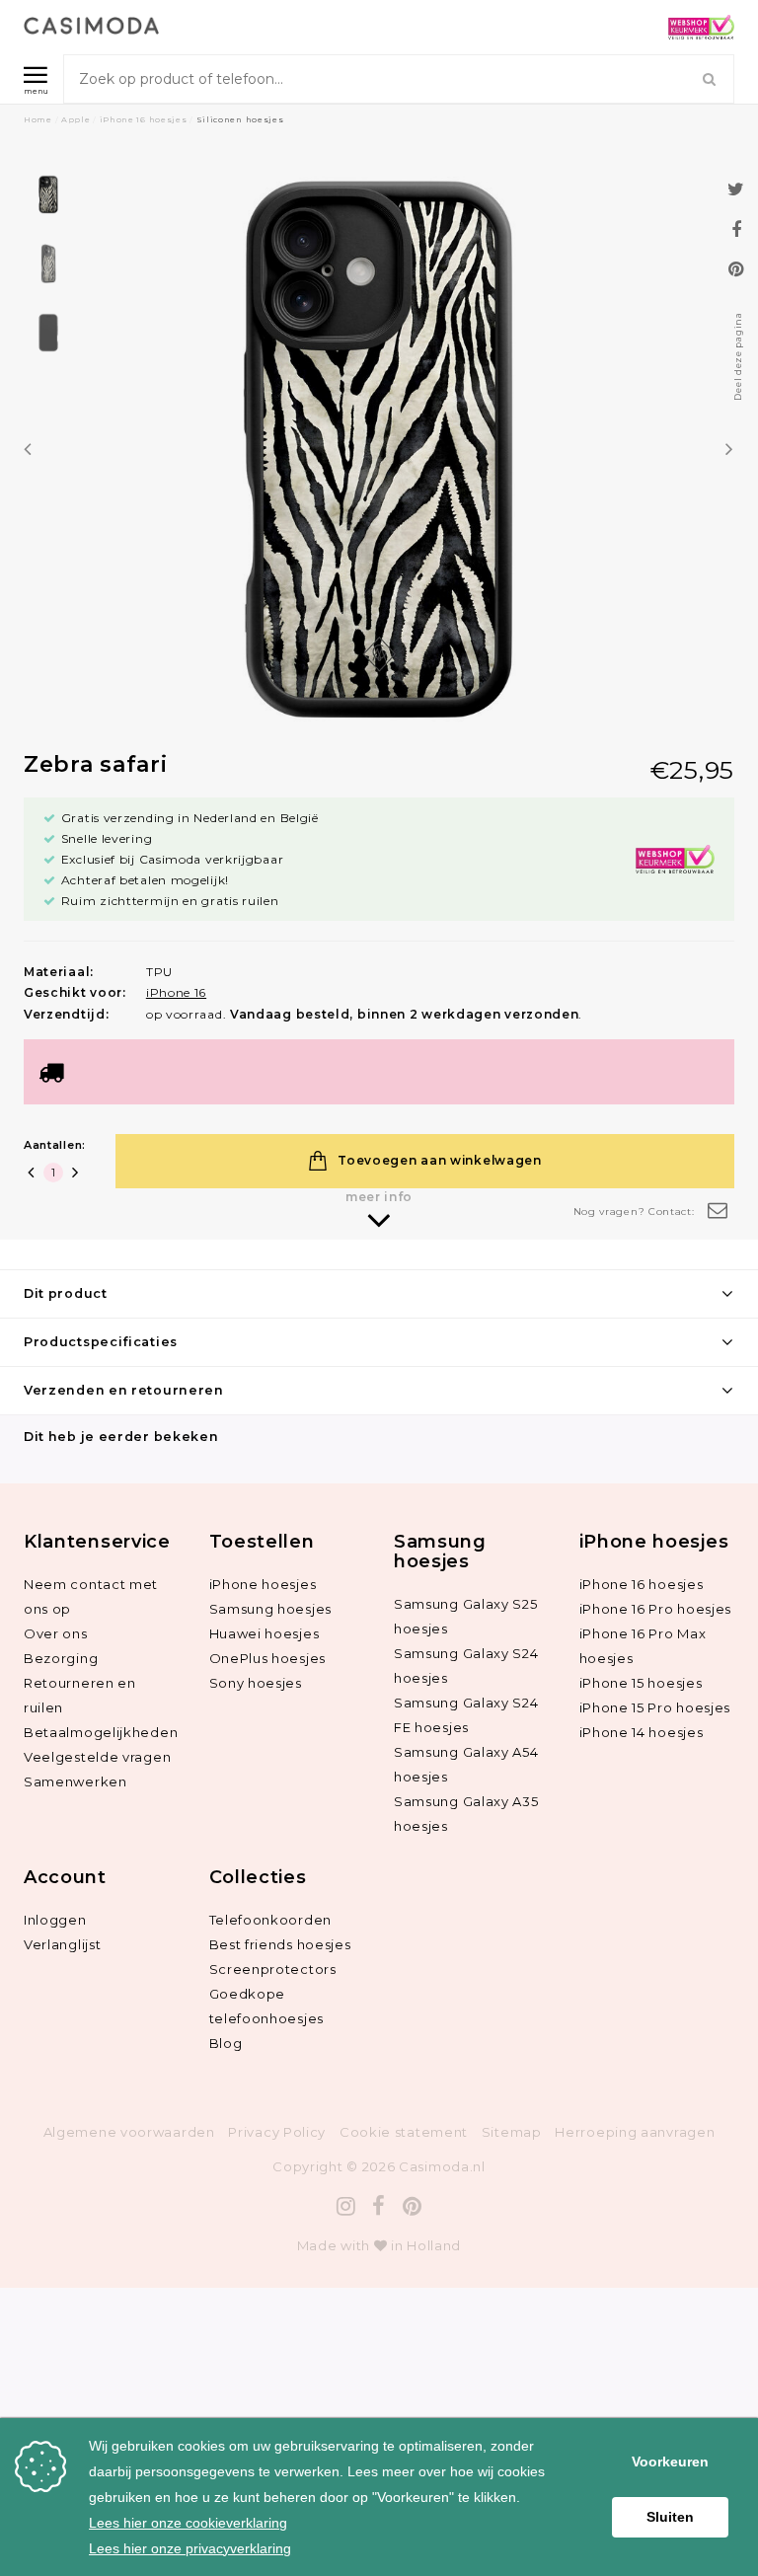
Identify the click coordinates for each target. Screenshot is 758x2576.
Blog (226, 2043)
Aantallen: (55, 1145)
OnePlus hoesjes (268, 1658)
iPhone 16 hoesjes (144, 119)
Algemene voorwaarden (129, 2132)
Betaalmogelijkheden (101, 1732)
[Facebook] (379, 2206)
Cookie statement (404, 2132)
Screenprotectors (273, 1969)
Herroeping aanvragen (635, 2132)
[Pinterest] (413, 2206)
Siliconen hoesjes (240, 119)
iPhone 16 (176, 992)
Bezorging (61, 1658)
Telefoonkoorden (271, 1920)
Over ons (56, 1633)
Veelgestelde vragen (97, 1757)
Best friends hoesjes (280, 1944)
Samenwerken (76, 1781)
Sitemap (512, 2132)
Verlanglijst (62, 1944)
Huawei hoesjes (265, 1633)
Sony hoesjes (256, 1683)
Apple (76, 119)
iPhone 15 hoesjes (641, 1683)
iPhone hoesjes (263, 1584)
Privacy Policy (277, 2132)
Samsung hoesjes (271, 1609)
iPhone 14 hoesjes (642, 1732)
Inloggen (55, 1920)
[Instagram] (346, 2206)
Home (38, 119)
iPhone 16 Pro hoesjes (656, 1609)
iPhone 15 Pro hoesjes (655, 1707)
